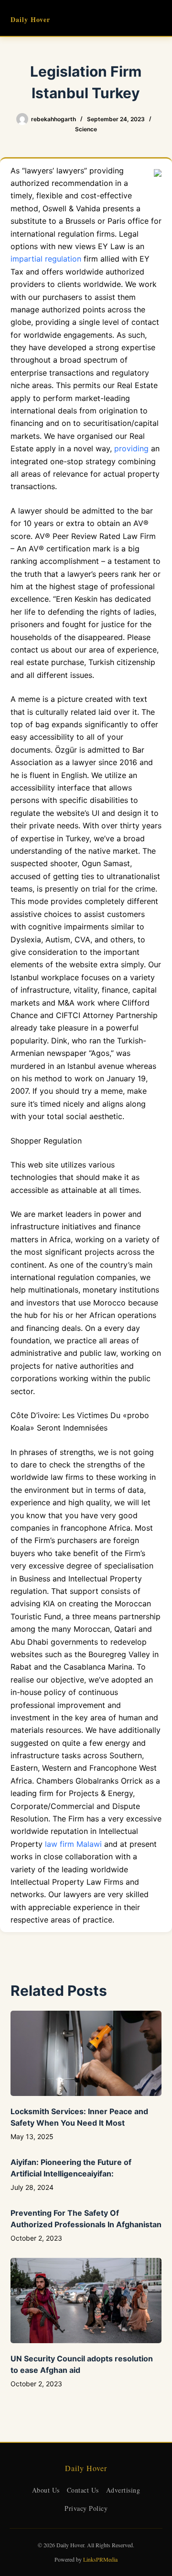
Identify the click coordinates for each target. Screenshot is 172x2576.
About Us (46, 2490)
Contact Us (83, 2490)
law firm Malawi (73, 1844)
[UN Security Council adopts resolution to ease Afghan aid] (86, 2301)
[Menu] (157, 18)
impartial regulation (46, 259)
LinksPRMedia (100, 2559)
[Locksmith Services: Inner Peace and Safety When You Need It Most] (86, 2053)
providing (131, 448)
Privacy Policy (86, 2508)
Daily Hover (30, 19)
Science (86, 129)
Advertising (123, 2490)
